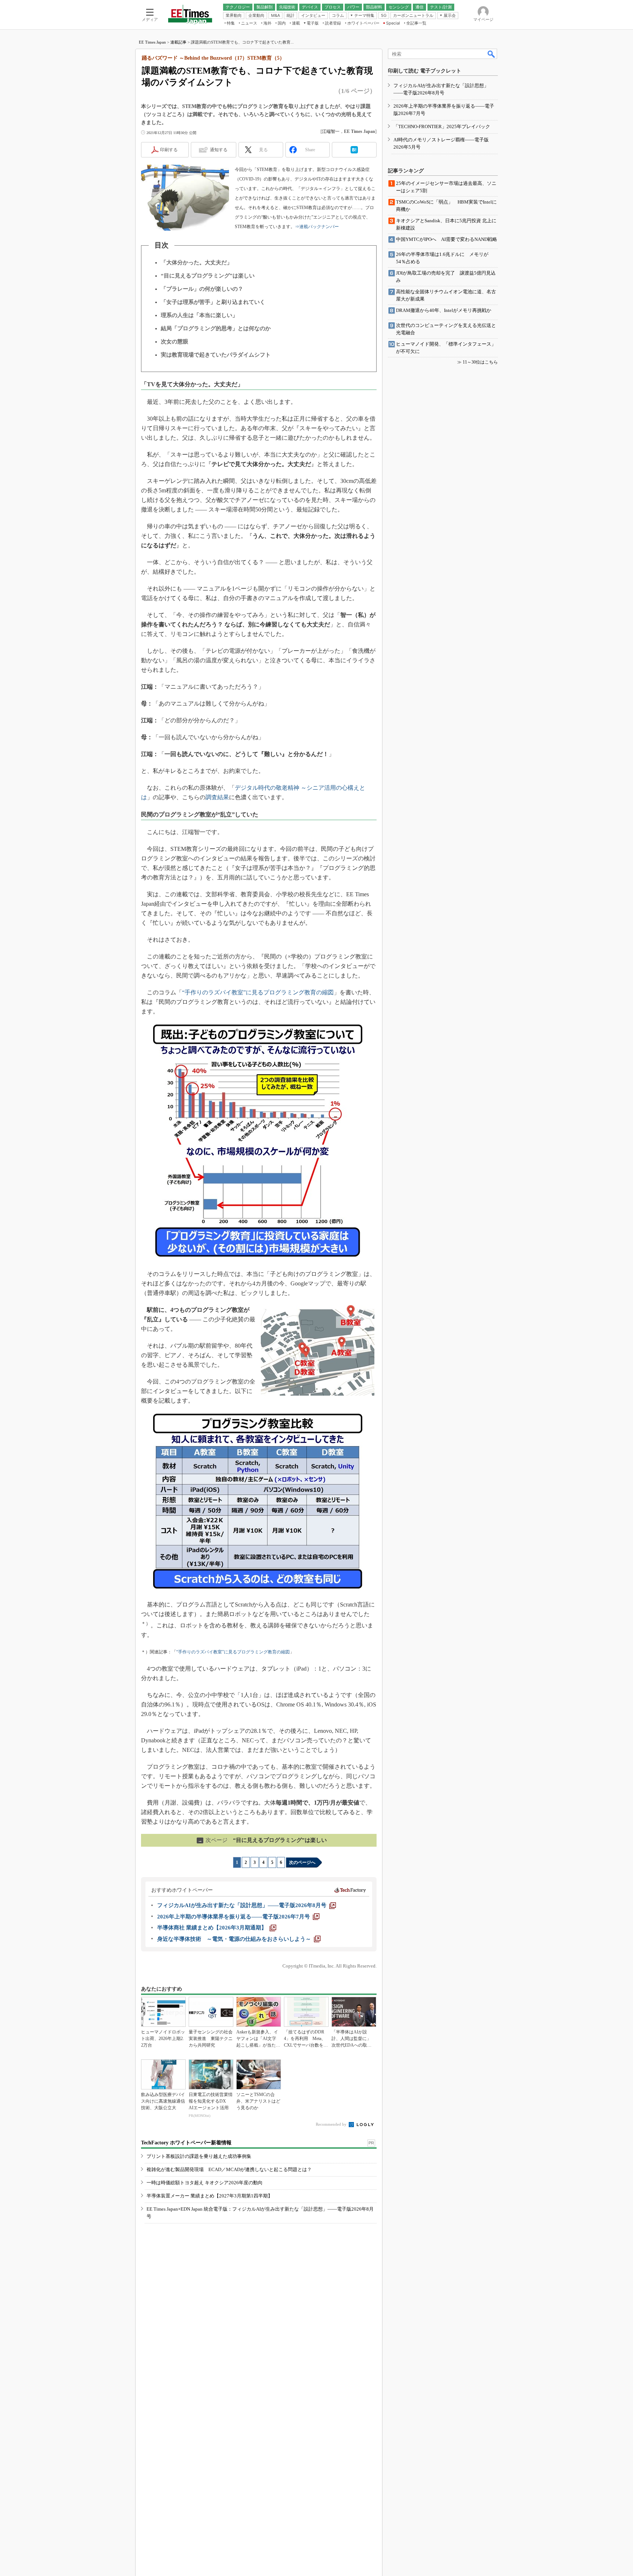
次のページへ (302, 1862)
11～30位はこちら (480, 362)
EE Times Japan (152, 42)
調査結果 (217, 797)
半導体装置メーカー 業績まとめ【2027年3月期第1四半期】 (210, 2196)
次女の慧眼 (175, 342)
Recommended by (332, 2124)
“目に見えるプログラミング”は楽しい (208, 276)
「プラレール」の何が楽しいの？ (202, 289)
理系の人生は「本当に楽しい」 (199, 315)
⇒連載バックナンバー (317, 227)
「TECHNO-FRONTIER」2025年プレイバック (442, 126)
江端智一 (331, 131)
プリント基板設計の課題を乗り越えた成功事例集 (199, 2156)
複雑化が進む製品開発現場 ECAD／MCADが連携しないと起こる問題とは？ (229, 2169)
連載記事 (178, 42)
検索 (492, 54)
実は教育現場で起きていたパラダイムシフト (216, 355)
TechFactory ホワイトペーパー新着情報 (186, 2143)
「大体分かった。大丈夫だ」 (197, 263)
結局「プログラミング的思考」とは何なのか (216, 328)
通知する (219, 150)
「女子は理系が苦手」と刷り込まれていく (213, 302)
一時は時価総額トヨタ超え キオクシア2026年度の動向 (205, 2183)
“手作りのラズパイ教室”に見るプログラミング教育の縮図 (258, 992)
